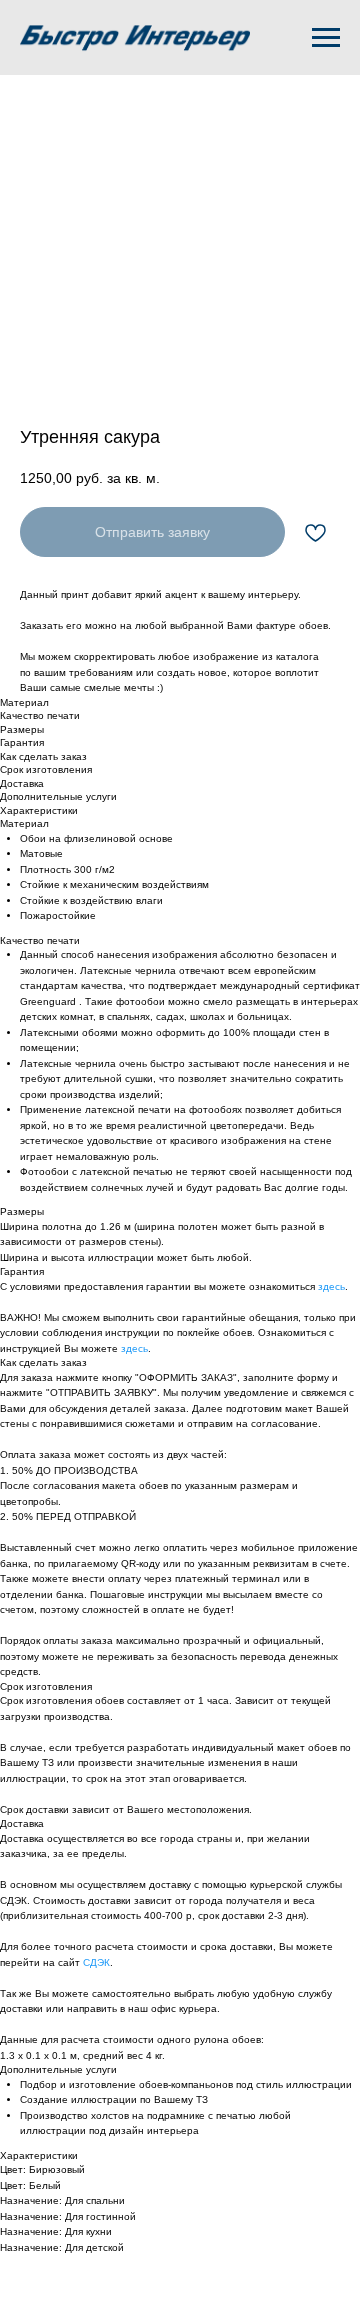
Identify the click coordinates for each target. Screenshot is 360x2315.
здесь (331, 1286)
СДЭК (96, 1962)
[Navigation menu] (326, 38)
